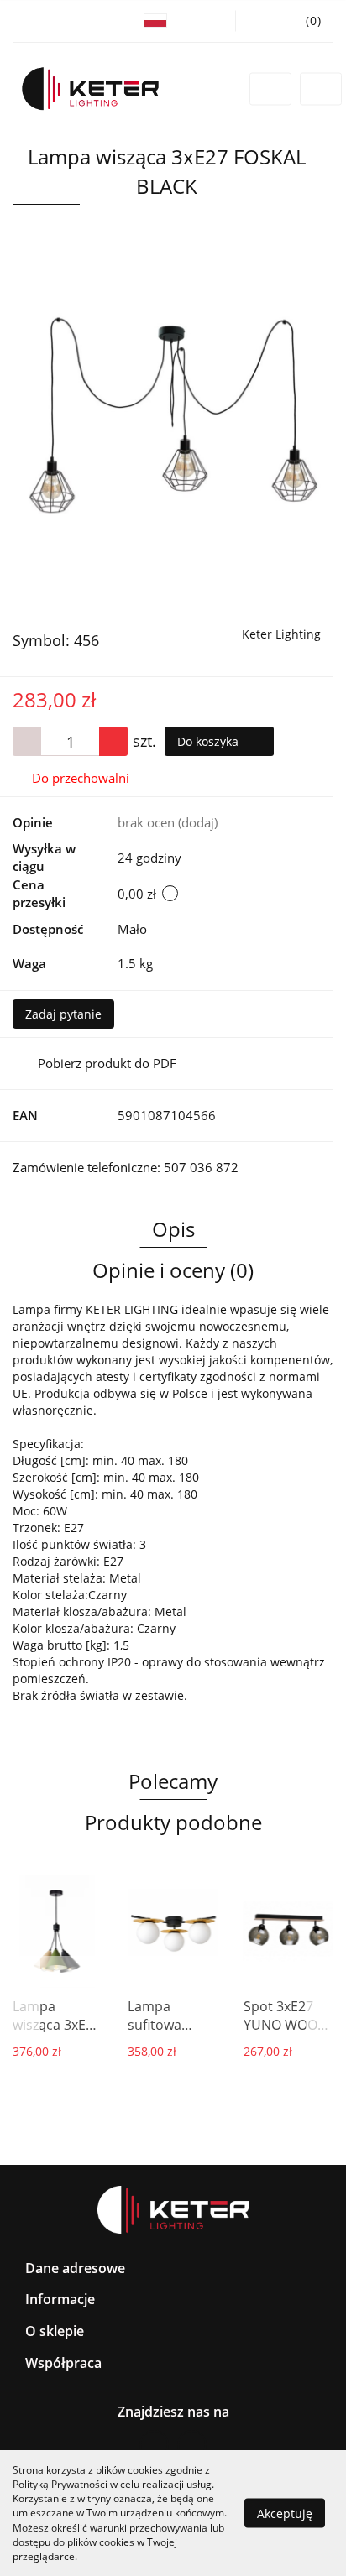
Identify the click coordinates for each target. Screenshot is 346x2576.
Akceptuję (285, 2513)
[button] (307, 21)
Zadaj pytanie (63, 1014)
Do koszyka (210, 741)
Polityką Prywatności (60, 2484)
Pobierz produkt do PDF (107, 1063)
